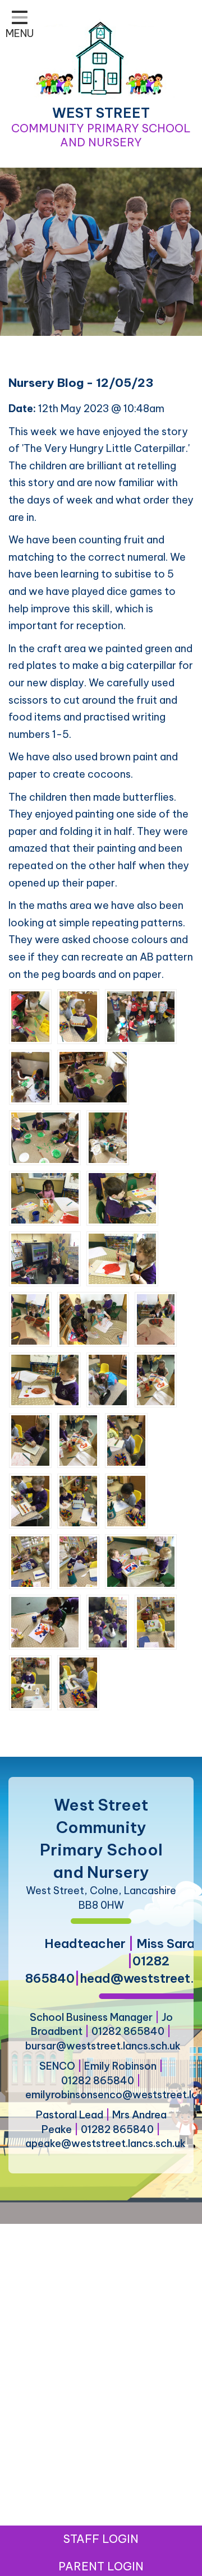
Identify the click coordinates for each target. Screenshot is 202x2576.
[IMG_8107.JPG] (93, 1319)
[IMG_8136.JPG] (30, 1319)
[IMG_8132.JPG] (156, 1621)
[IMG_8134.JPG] (108, 1379)
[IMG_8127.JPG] (79, 1016)
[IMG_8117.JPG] (45, 1258)
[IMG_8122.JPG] (30, 1016)
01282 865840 (128, 2031)
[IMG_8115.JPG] (45, 1197)
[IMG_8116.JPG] (45, 1379)
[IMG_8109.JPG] (30, 1076)
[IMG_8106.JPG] (93, 1076)
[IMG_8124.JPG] (79, 1561)
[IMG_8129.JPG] (79, 1682)
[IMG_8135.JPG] (30, 1682)
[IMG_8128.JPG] (126, 1440)
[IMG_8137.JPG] (156, 1319)
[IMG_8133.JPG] (30, 1561)
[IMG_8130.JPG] (30, 1500)
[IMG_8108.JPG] (45, 1137)
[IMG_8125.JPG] (126, 1500)
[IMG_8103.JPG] (141, 1016)
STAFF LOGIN (101, 2539)
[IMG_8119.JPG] (156, 1379)
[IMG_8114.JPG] (122, 1258)
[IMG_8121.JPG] (108, 1621)
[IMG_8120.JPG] (108, 1137)
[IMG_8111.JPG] (45, 1621)
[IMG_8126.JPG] (30, 1440)
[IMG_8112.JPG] (141, 1561)
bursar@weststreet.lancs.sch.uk (103, 2046)
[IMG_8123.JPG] (79, 1500)
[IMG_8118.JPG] (79, 1440)
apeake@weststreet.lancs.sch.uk (105, 2143)
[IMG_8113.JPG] (122, 1197)
